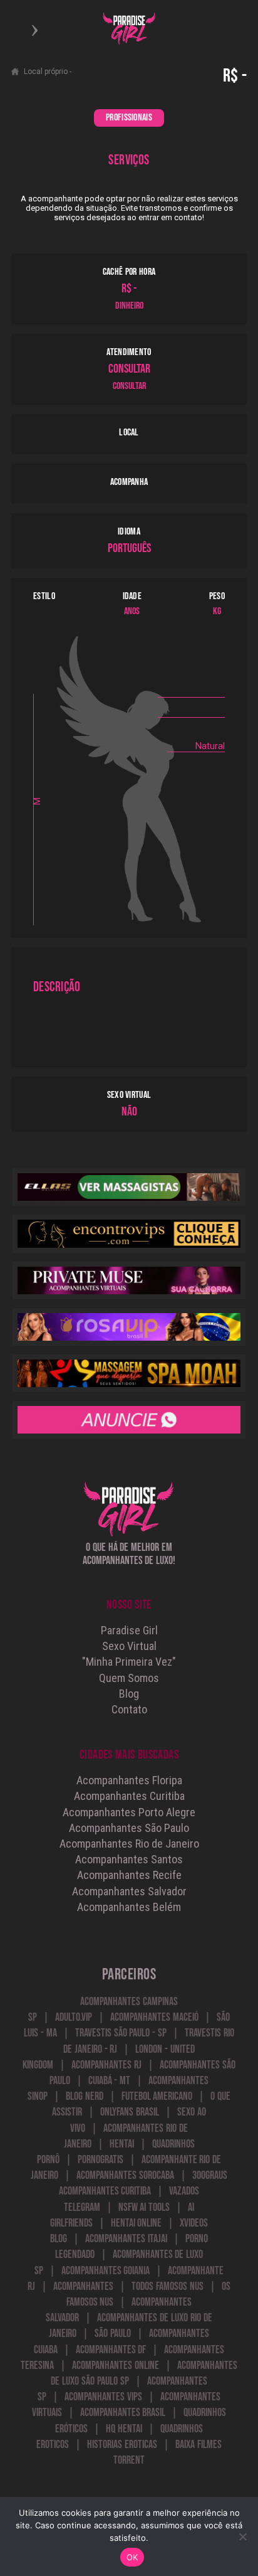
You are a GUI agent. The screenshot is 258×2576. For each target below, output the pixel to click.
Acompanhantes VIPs (103, 2397)
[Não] (242, 2536)
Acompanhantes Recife (129, 1875)
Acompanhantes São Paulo (129, 1828)
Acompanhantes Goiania (106, 2271)
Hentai (122, 2144)
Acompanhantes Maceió (154, 2017)
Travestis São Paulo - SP (121, 2033)
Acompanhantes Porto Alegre (129, 1812)
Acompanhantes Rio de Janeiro (129, 1844)
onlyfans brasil (130, 2112)
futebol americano (157, 2096)
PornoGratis (101, 2160)
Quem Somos (129, 1678)
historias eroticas (122, 2445)
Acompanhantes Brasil (123, 2413)
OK (132, 2557)
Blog (129, 1694)
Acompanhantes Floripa (129, 1780)
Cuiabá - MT (110, 2081)
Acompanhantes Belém (129, 1907)
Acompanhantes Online (116, 2366)
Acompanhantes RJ (106, 2065)
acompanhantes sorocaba (125, 2175)
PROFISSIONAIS (129, 118)
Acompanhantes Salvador (129, 1891)
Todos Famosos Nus (168, 2286)
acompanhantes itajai (126, 2239)
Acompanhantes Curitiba (129, 1796)
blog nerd (85, 2096)
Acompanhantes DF (111, 2350)
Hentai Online (137, 2223)
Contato (129, 1709)
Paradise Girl (129, 1630)
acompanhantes (83, 2286)
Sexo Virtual (129, 1646)
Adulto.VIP (74, 2017)
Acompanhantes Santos (129, 1859)
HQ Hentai (124, 2429)
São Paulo (113, 2334)
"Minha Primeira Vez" (129, 1662)
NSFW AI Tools (144, 2207)
